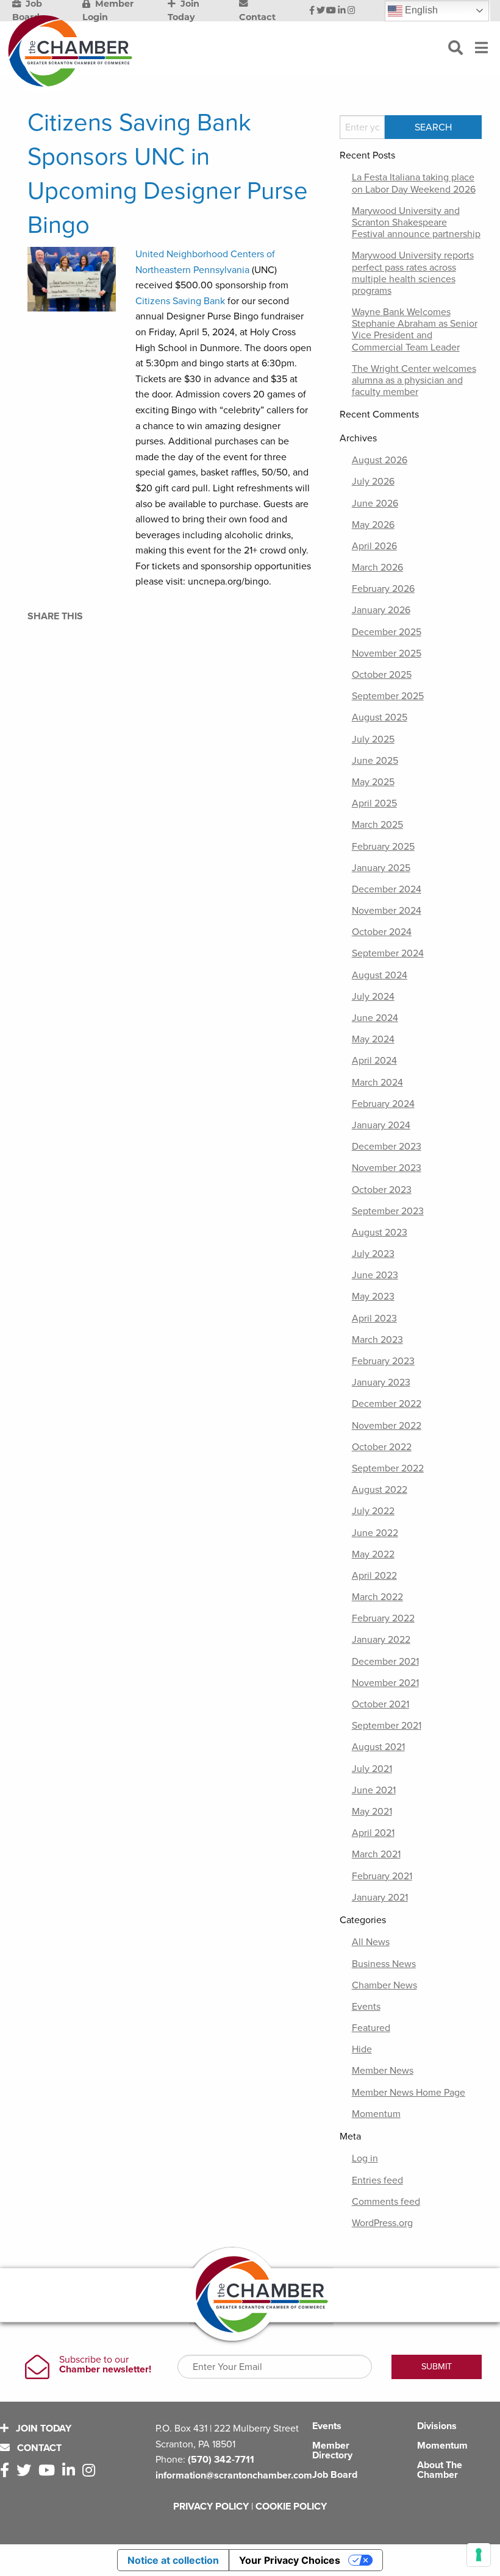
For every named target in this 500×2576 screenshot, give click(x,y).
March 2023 (377, 1340)
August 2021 (378, 1747)
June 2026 (375, 503)
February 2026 (383, 589)
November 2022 (387, 1426)
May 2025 (373, 782)
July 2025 (373, 739)
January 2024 (381, 1125)
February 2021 (382, 1876)
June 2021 (374, 1790)
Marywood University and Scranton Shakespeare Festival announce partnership (416, 222)
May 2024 (373, 1039)
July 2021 (372, 1769)
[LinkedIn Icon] (342, 11)
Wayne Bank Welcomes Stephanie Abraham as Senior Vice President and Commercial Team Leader (415, 330)
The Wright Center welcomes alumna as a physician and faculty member (414, 380)
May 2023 (373, 1297)
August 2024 (380, 975)
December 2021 (385, 1662)
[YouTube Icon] (331, 11)
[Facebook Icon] (312, 11)
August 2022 (380, 1490)
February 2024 (383, 1104)
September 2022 (388, 1468)
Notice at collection (173, 2560)
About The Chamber (440, 2470)
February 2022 (383, 1618)
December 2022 (387, 1404)
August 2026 (380, 460)
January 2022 (381, 1640)
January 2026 (381, 610)
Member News (383, 2071)
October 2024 (382, 932)
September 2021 (387, 1726)
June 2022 (375, 1533)
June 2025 (375, 761)
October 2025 (382, 675)
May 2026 (373, 525)
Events (366, 2007)
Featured (371, 2028)
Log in (365, 2158)
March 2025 (377, 825)
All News (371, 1942)
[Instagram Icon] (352, 11)
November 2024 (387, 911)
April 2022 (374, 1576)
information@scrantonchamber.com (234, 2475)
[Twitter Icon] (321, 11)
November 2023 (387, 1168)
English (420, 10)
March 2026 (377, 568)
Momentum (376, 2114)
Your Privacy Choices (290, 2560)
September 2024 (388, 953)
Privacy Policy (211, 2507)
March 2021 (376, 1854)
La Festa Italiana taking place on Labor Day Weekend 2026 (414, 183)
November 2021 (385, 1683)
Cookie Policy (291, 2507)
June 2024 (375, 1018)
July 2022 (373, 1511)
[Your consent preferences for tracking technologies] (479, 2555)
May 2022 (373, 1554)
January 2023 (381, 1382)
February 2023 (383, 1361)
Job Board (335, 2475)
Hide (362, 2049)
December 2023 (387, 1147)
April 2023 (374, 1318)
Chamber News (384, 1985)
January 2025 (381, 868)
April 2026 (374, 546)
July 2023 (373, 1254)
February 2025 (383, 847)
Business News (384, 1964)
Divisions (437, 2426)
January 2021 (380, 1898)
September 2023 (388, 1211)
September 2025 (388, 696)
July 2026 (373, 482)
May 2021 (372, 1812)
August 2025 (380, 717)
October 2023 (382, 1190)
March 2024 (377, 1083)
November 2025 (387, 653)
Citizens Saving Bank (180, 301)
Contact (38, 2448)
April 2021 (373, 1833)
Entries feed (377, 2180)
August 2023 (380, 1233)
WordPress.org (382, 2223)
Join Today (42, 2428)
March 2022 (377, 1597)
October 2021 (380, 1704)
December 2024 (387, 889)
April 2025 (374, 803)
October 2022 (382, 1447)
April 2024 (374, 1061)
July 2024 (373, 997)
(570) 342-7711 (221, 2460)
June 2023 (375, 1275)
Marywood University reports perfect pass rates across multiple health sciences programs (413, 273)
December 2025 (387, 632)
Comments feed (386, 2202)
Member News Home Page (409, 2093)
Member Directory (332, 2450)
